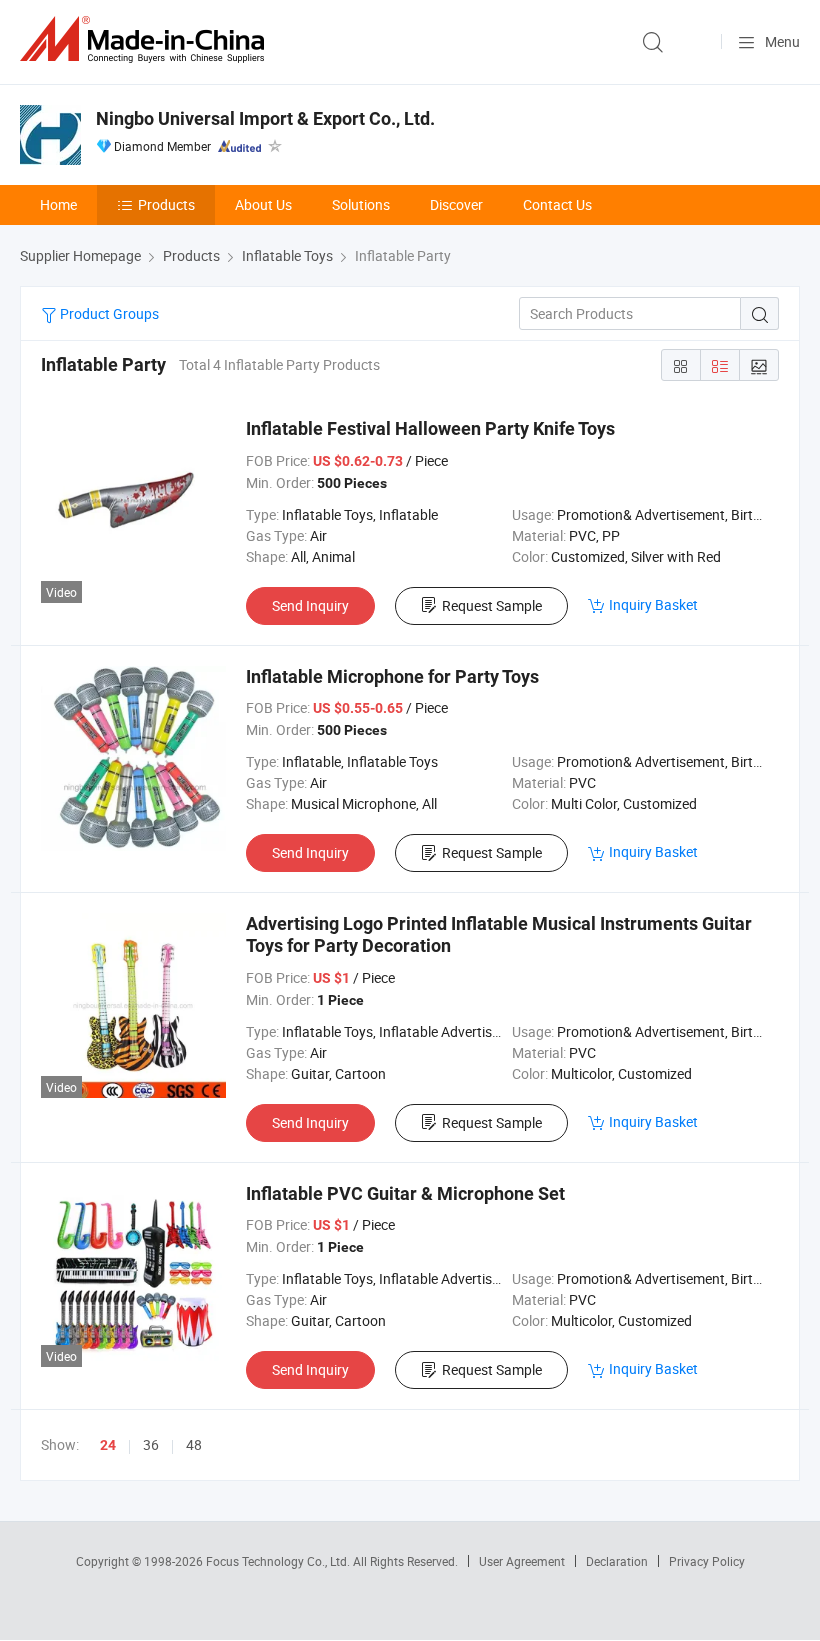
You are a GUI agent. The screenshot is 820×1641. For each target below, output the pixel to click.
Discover (456, 204)
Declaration (617, 1561)
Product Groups (108, 313)
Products (166, 204)
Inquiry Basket (653, 604)
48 (194, 1444)
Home (58, 204)
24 (108, 1445)
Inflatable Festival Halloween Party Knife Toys (430, 428)
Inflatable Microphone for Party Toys (392, 676)
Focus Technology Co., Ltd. (279, 1561)
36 (151, 1444)
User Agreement (522, 1561)
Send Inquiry (310, 605)
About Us (263, 204)
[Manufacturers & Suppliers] (146, 39)
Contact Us (557, 204)
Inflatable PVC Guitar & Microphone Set (405, 1193)
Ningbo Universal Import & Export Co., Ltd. (265, 118)
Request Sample (492, 605)
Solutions (361, 204)
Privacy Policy (707, 1561)
